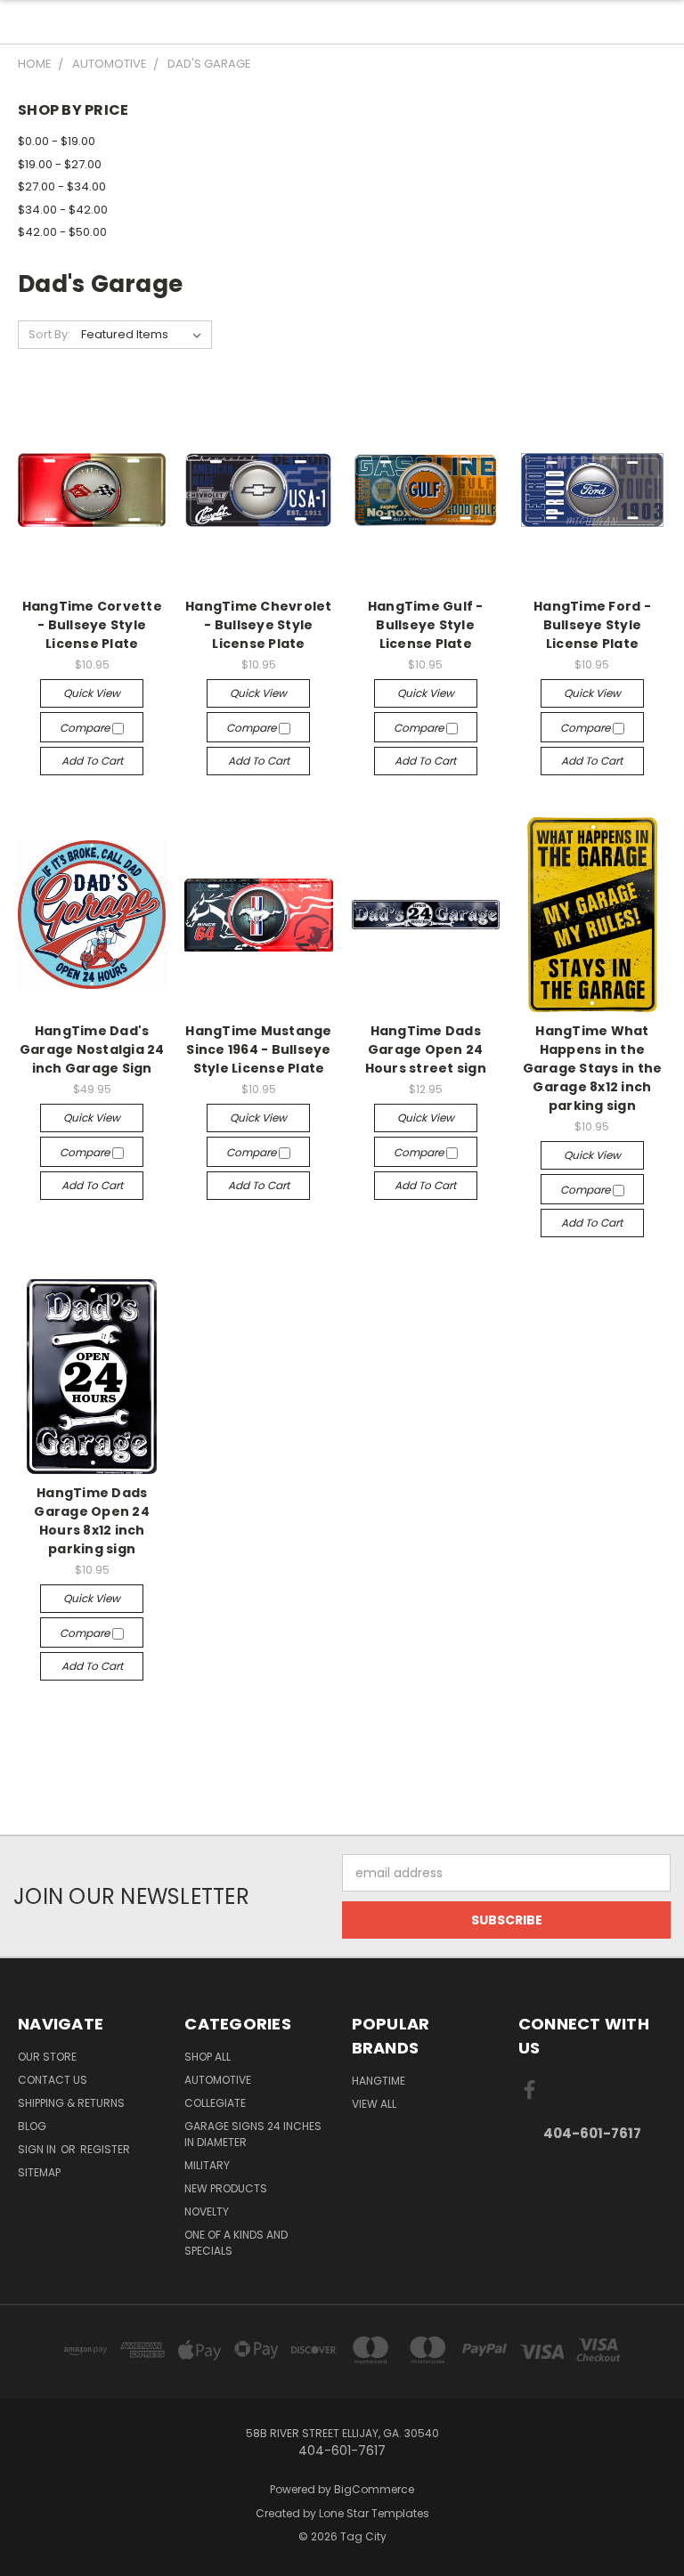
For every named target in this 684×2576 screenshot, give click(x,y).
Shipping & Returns (71, 2103)
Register (105, 2149)
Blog (32, 2126)
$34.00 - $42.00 (63, 210)
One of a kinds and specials (236, 2243)
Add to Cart (92, 761)
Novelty (207, 2211)
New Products (226, 2188)
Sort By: (49, 334)
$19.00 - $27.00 (60, 164)
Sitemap (39, 2172)
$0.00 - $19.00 (57, 141)
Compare (86, 728)
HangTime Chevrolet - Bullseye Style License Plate (259, 625)
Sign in (38, 2149)
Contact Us (53, 2080)
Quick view (92, 693)
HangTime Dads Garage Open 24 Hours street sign (426, 1049)
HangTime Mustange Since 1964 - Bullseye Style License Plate (258, 1049)
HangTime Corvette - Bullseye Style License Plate (92, 625)
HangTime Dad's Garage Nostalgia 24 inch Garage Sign (92, 1049)
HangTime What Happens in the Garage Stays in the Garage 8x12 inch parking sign (593, 1068)
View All (374, 2104)
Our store (47, 2057)
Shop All (208, 2057)
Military (207, 2165)
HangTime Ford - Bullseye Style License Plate (592, 625)
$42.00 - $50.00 (62, 232)
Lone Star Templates (374, 2513)
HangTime (379, 2081)
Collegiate (215, 2103)
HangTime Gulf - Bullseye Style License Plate (426, 625)
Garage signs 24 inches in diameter (253, 2134)
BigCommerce (374, 2489)
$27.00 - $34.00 (62, 186)
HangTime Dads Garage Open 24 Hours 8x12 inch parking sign (92, 1521)
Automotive (218, 2080)
